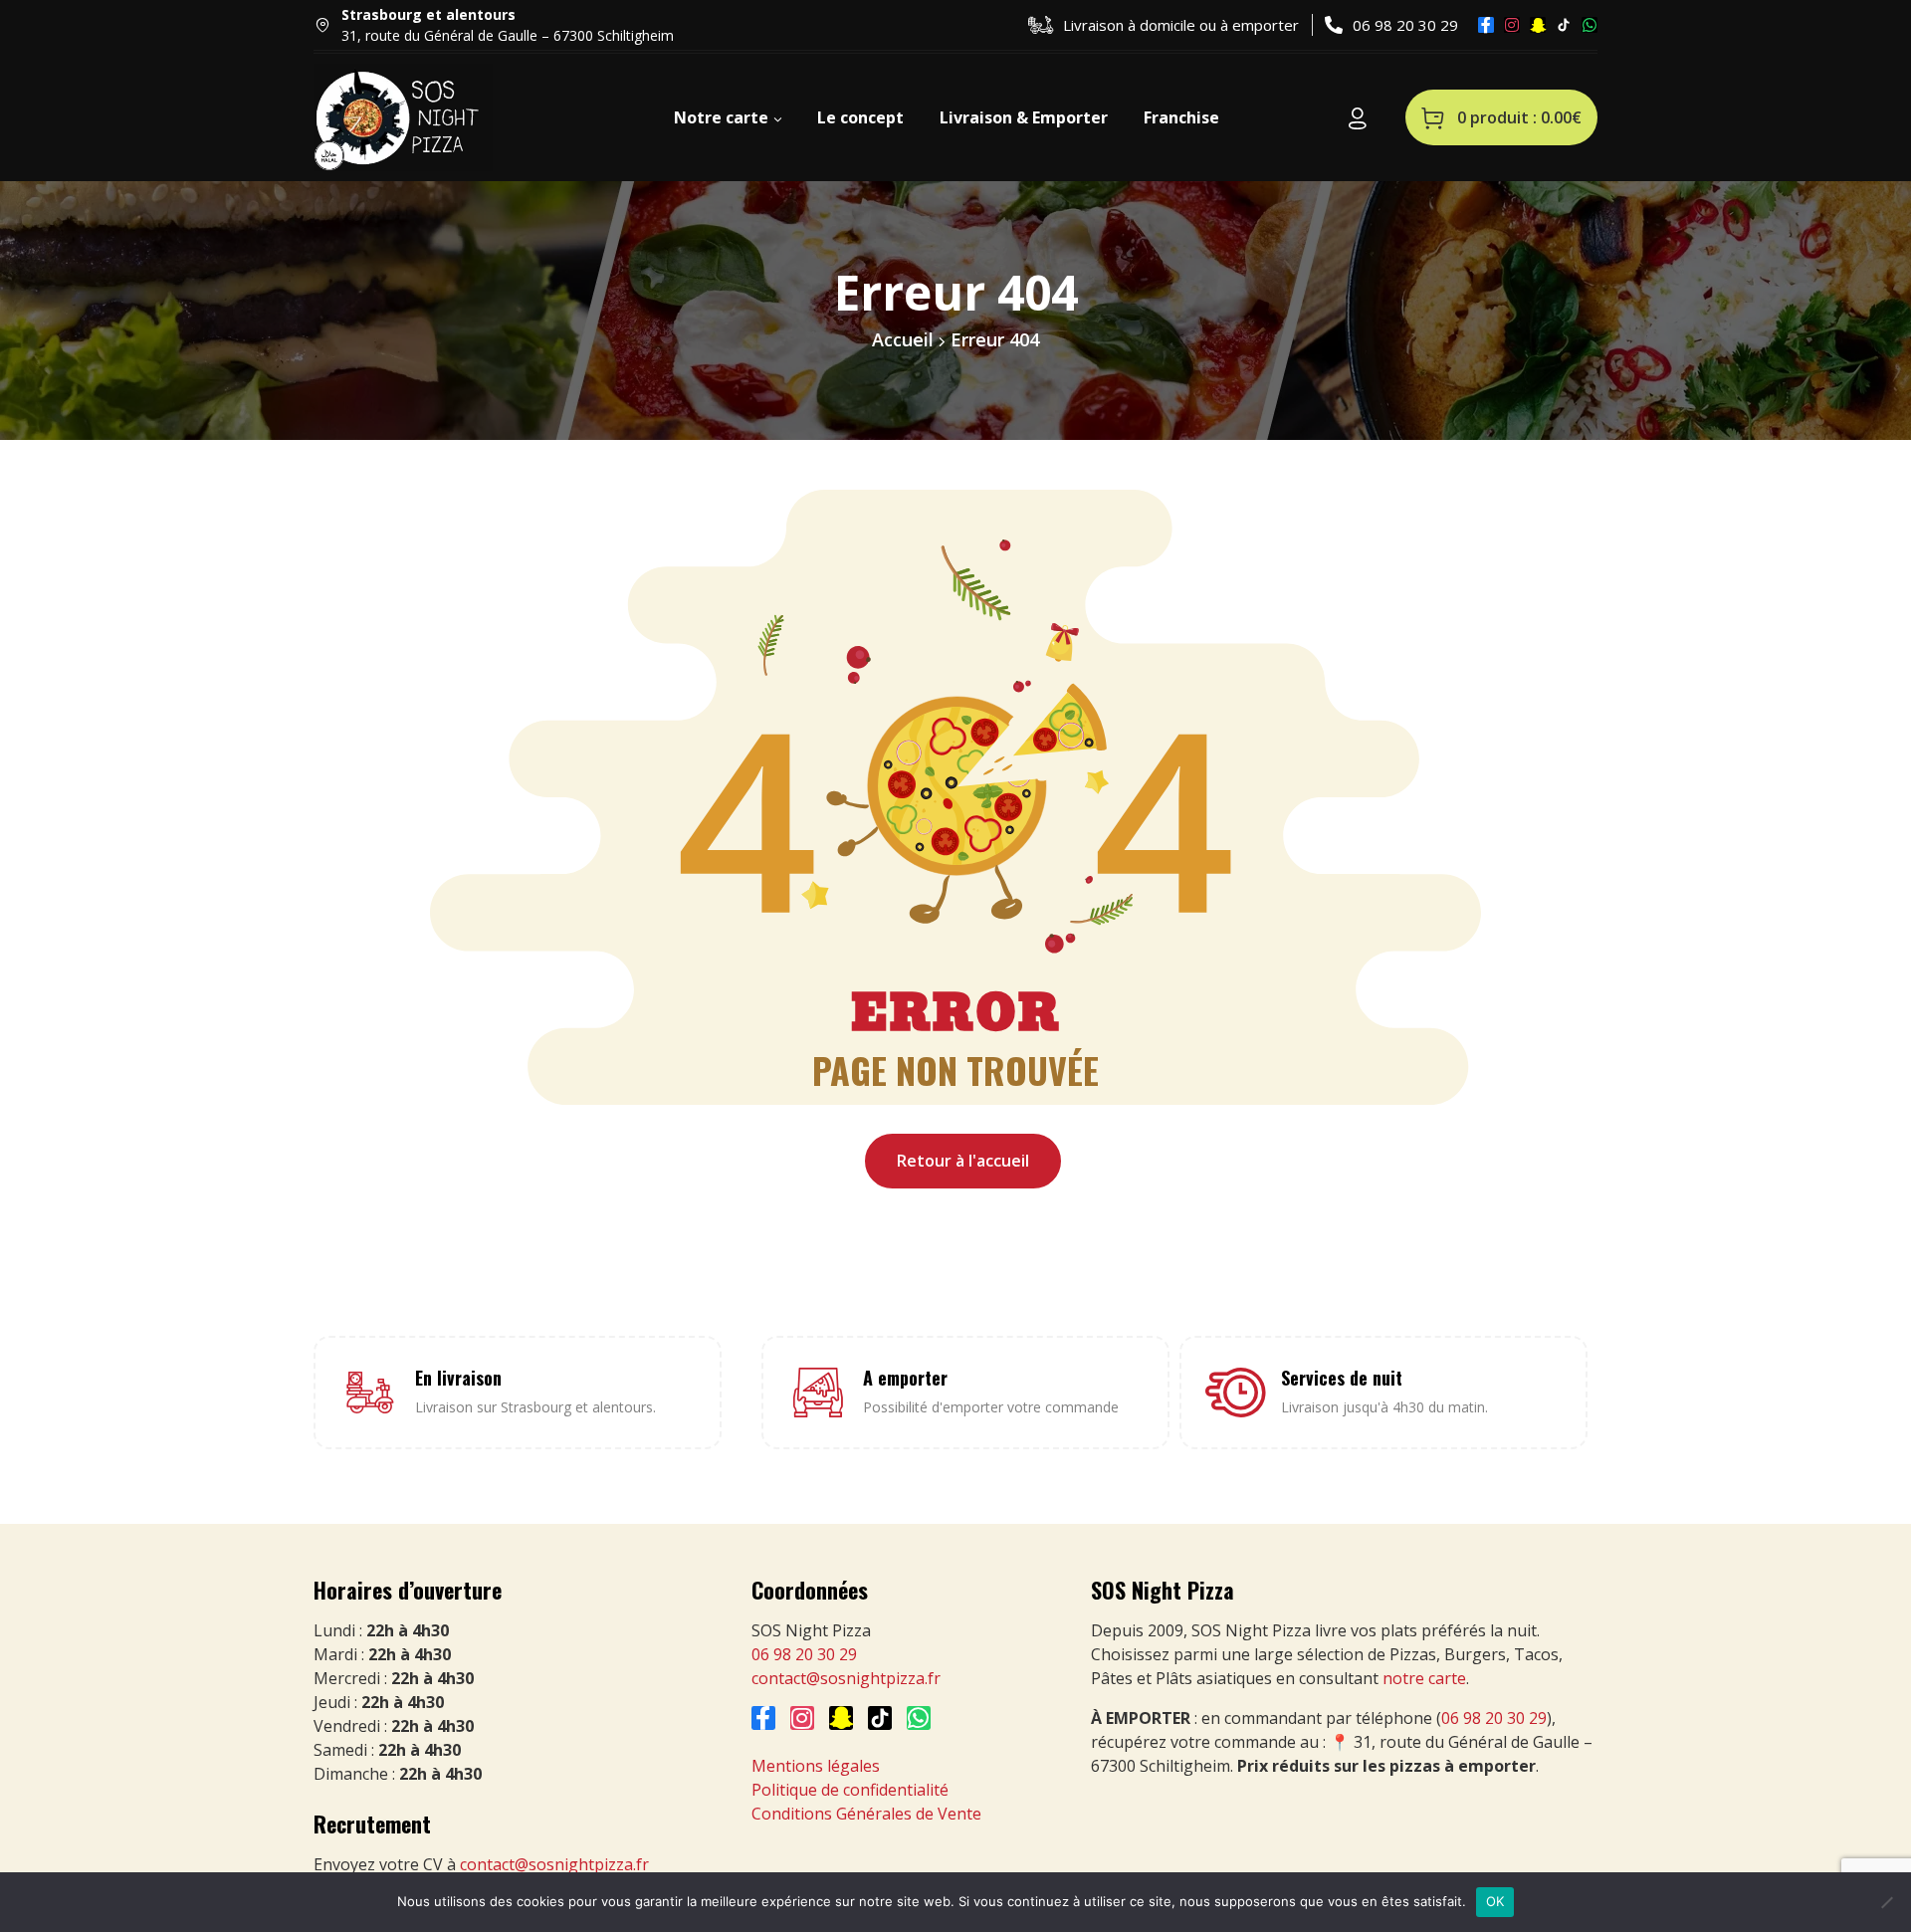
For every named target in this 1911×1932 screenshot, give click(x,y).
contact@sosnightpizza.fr (554, 1864)
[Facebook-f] (1486, 25)
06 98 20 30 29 (804, 1654)
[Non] (1886, 1902)
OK (1495, 1901)
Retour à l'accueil (963, 1161)
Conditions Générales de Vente (866, 1814)
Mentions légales (816, 1766)
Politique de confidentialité (850, 1790)
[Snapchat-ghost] (1538, 25)
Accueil (903, 339)
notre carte (1424, 1678)
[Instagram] (1512, 25)
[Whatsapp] (1590, 25)
